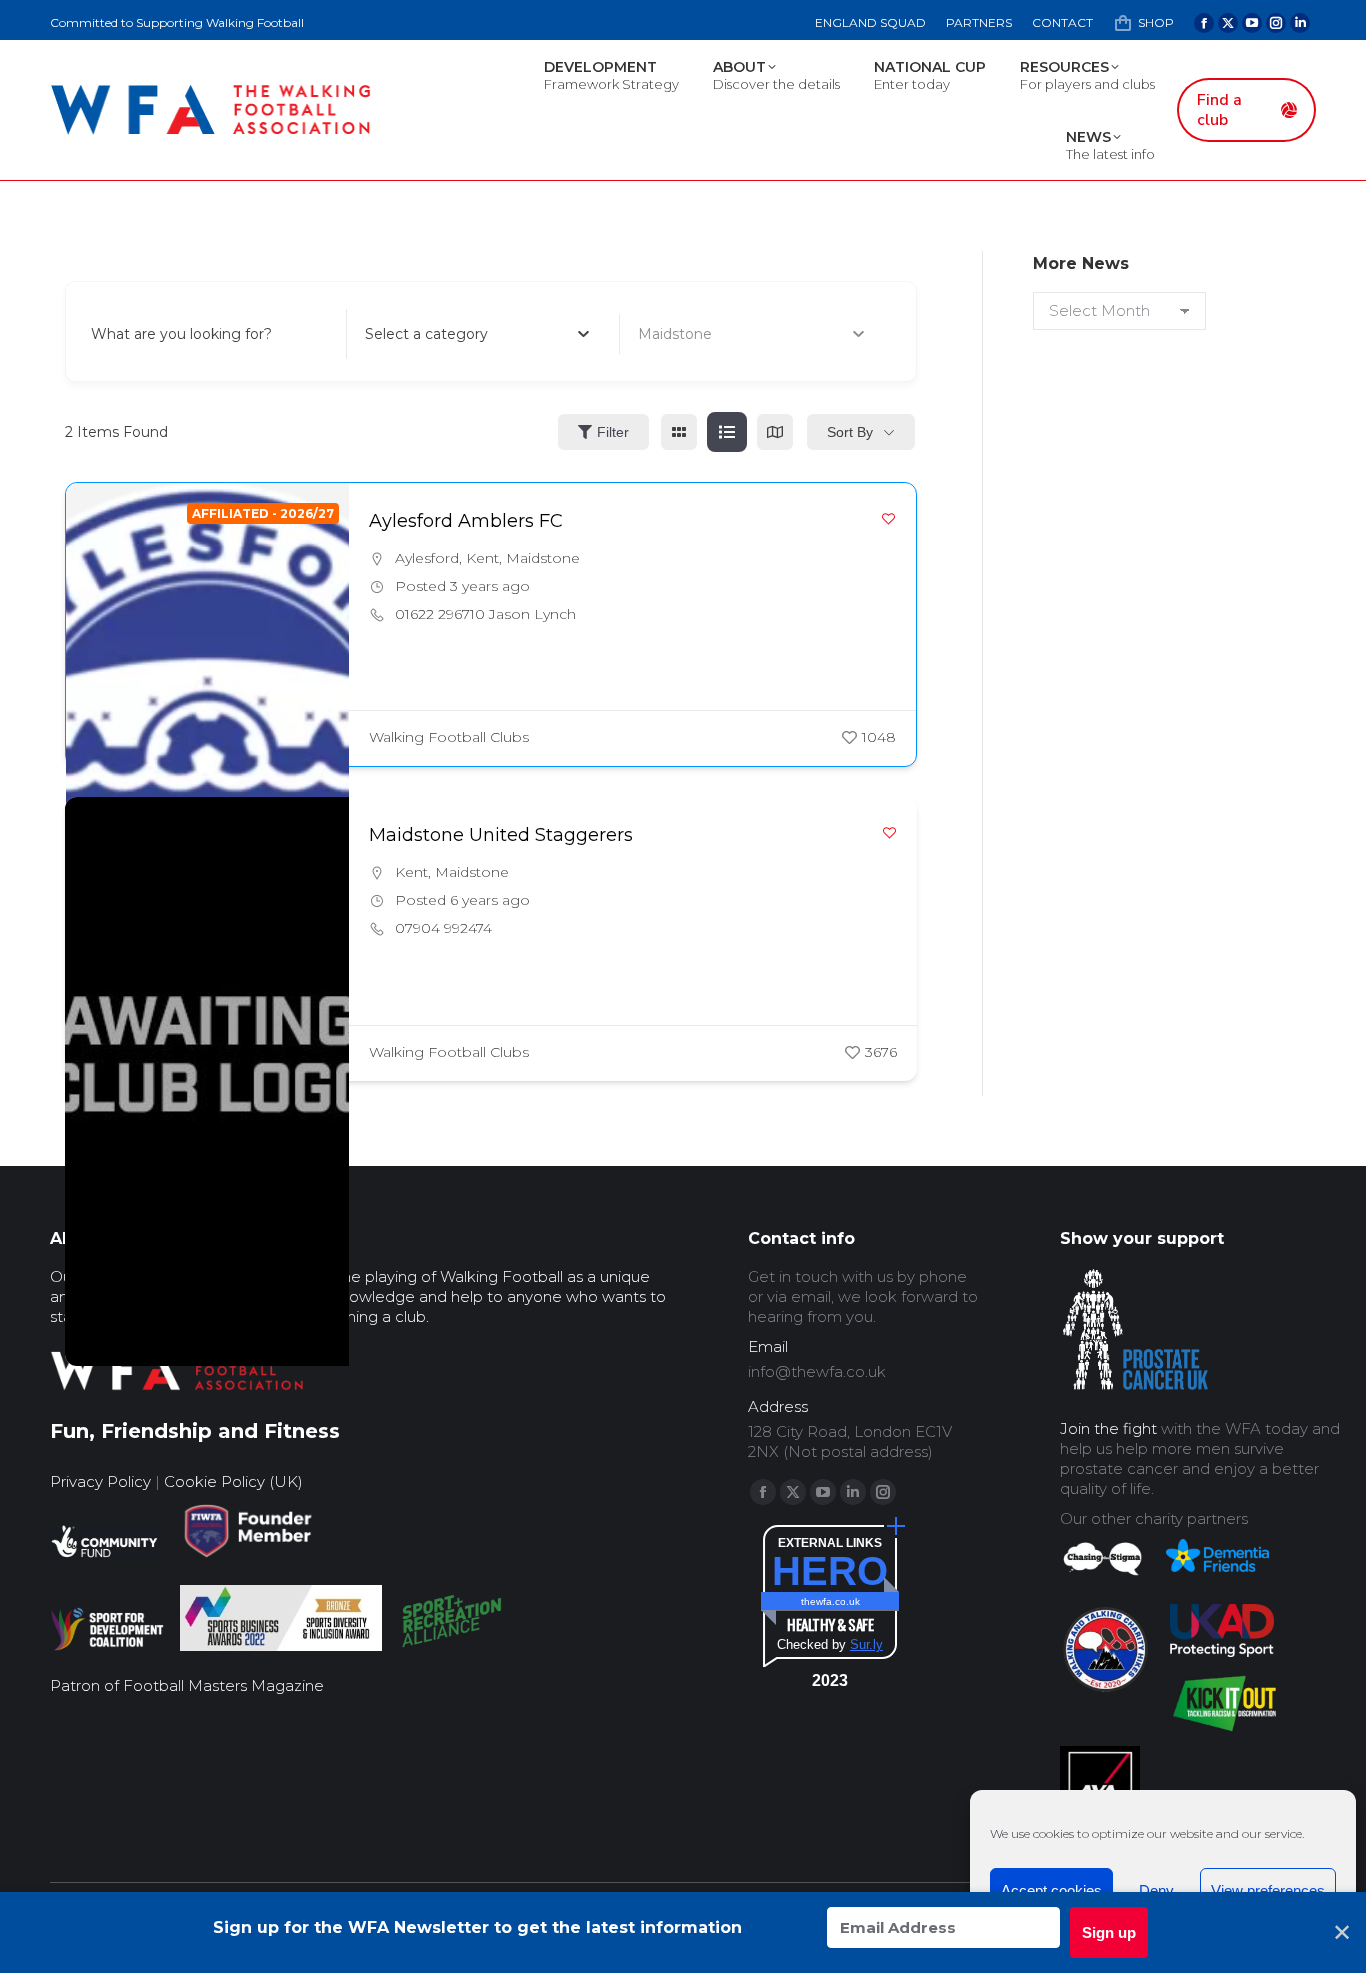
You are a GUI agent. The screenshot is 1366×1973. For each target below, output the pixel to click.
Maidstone (543, 558)
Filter (613, 432)
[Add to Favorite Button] (888, 518)
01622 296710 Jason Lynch (485, 614)
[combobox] (477, 334)
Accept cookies (1051, 1890)
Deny (1156, 1890)
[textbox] (426, 334)
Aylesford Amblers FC (466, 521)
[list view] (727, 432)
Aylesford (427, 558)
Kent (482, 558)
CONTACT (1062, 22)
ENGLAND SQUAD (870, 22)
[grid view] (679, 432)
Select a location (695, 334)
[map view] (775, 432)
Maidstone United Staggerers (501, 835)
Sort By (850, 432)
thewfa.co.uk (830, 1601)
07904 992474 (443, 928)
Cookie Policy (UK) (233, 1481)
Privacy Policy (100, 1481)
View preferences (1268, 1890)
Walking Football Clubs (449, 737)
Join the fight (1108, 1428)
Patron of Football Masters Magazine (187, 1685)
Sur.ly (866, 1644)
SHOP (1156, 22)
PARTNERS (979, 22)
